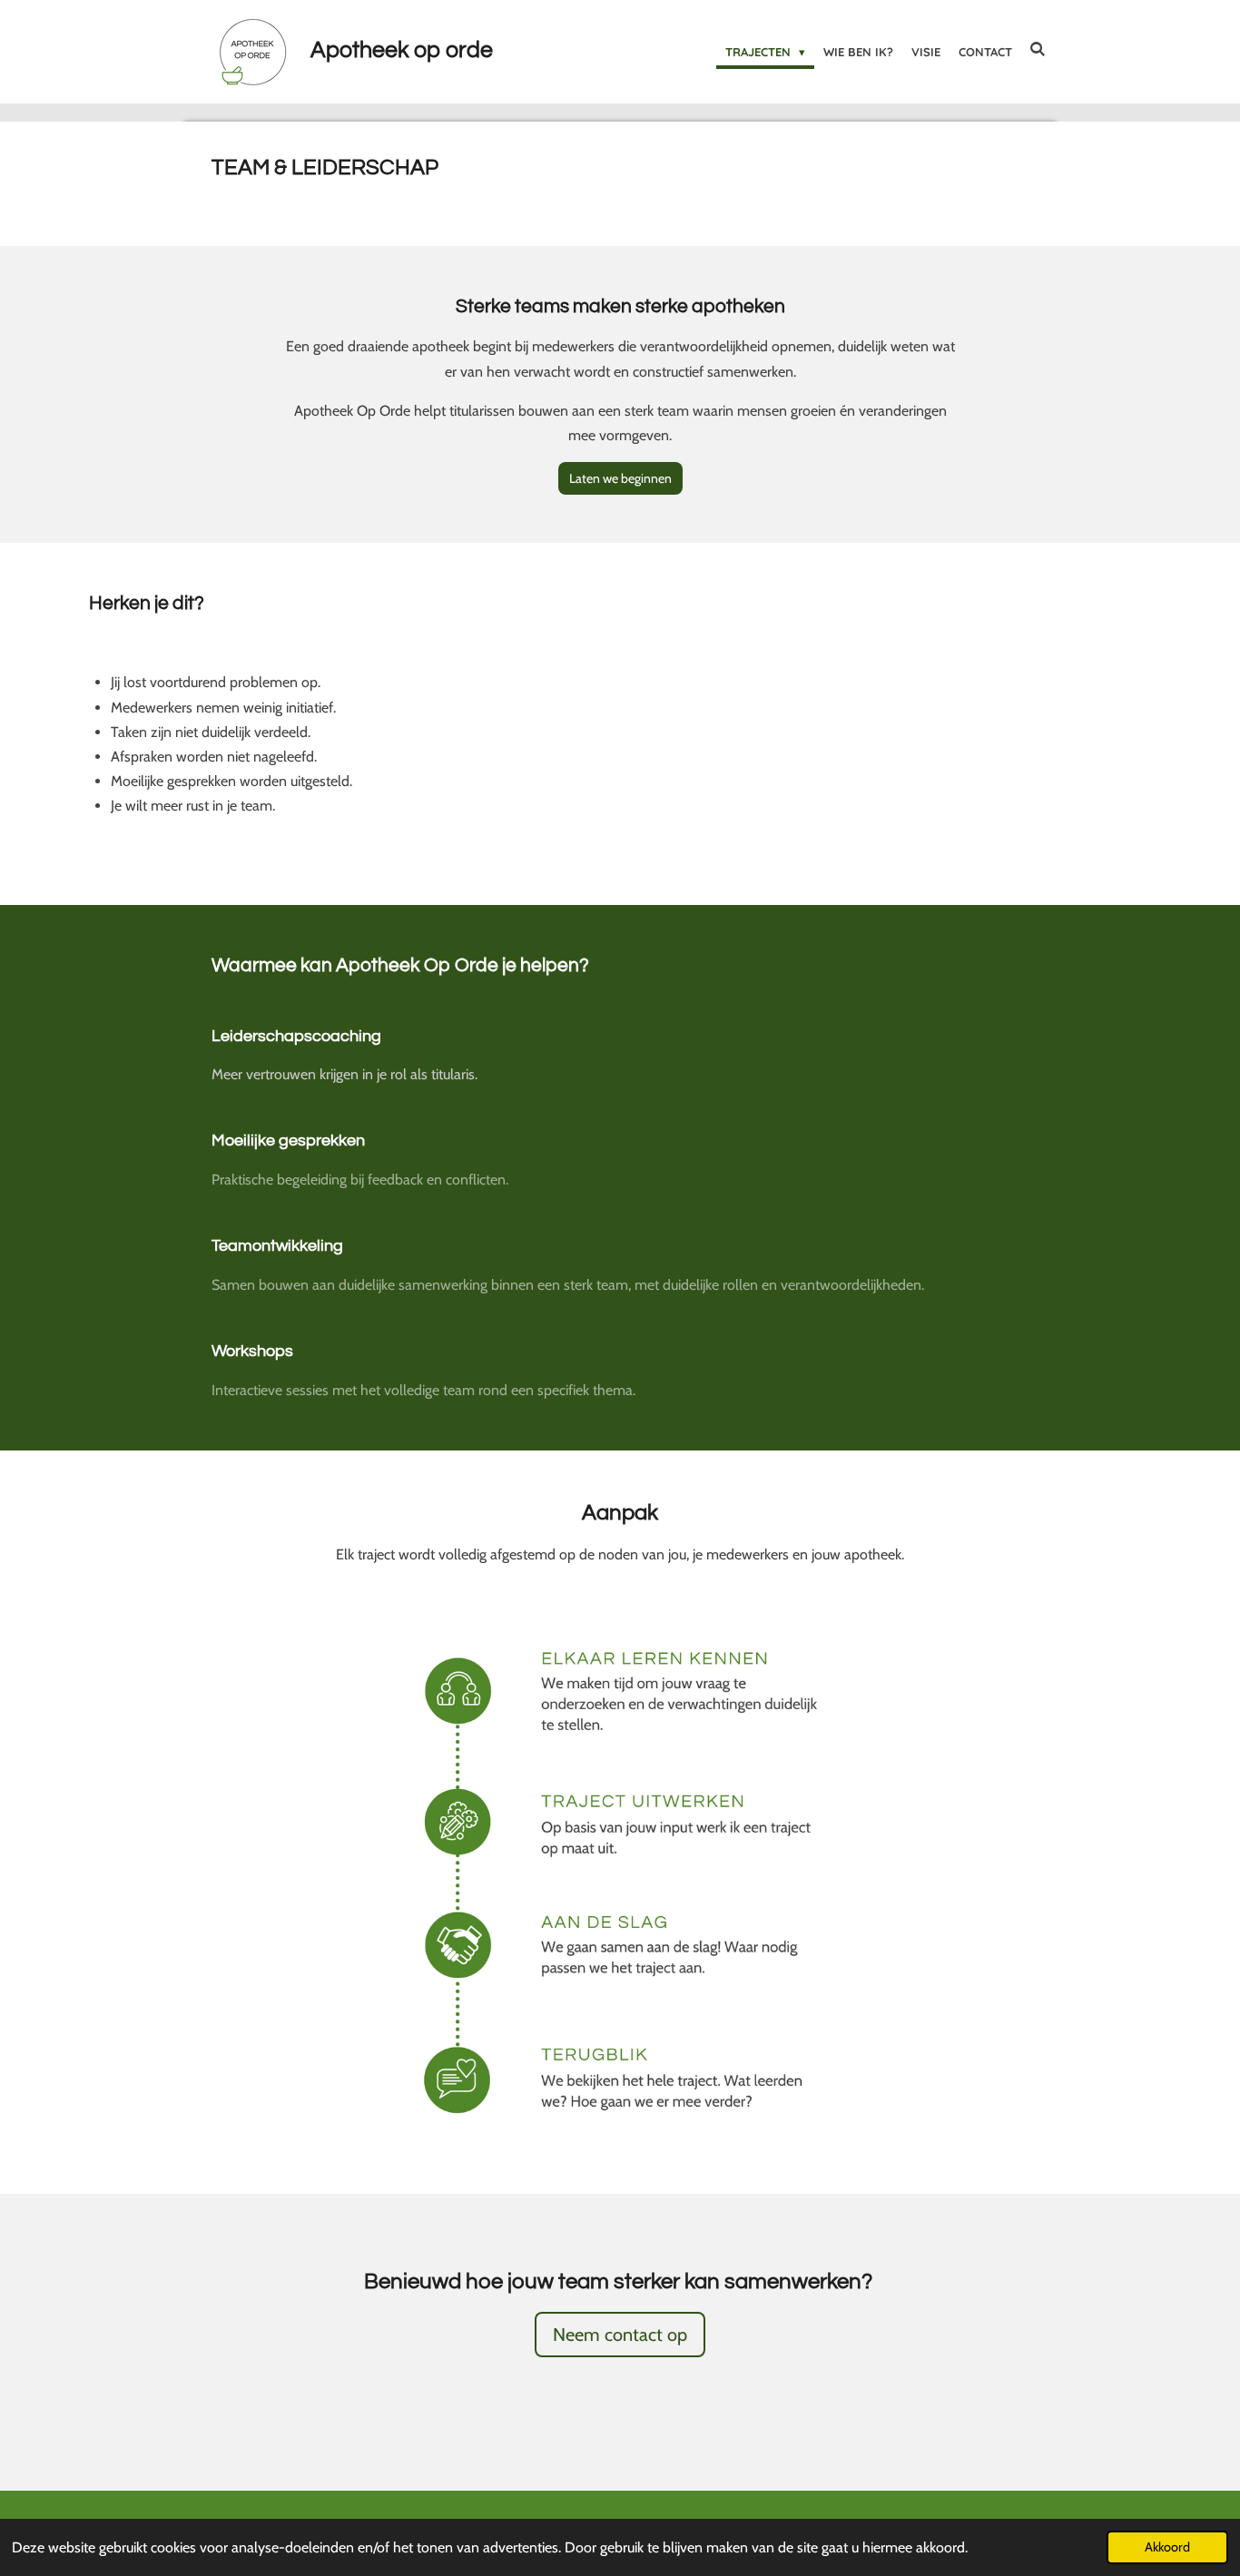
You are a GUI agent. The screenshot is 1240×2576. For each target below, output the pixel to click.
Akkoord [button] (1167, 2547)
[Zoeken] (1038, 49)
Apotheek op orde (402, 50)
